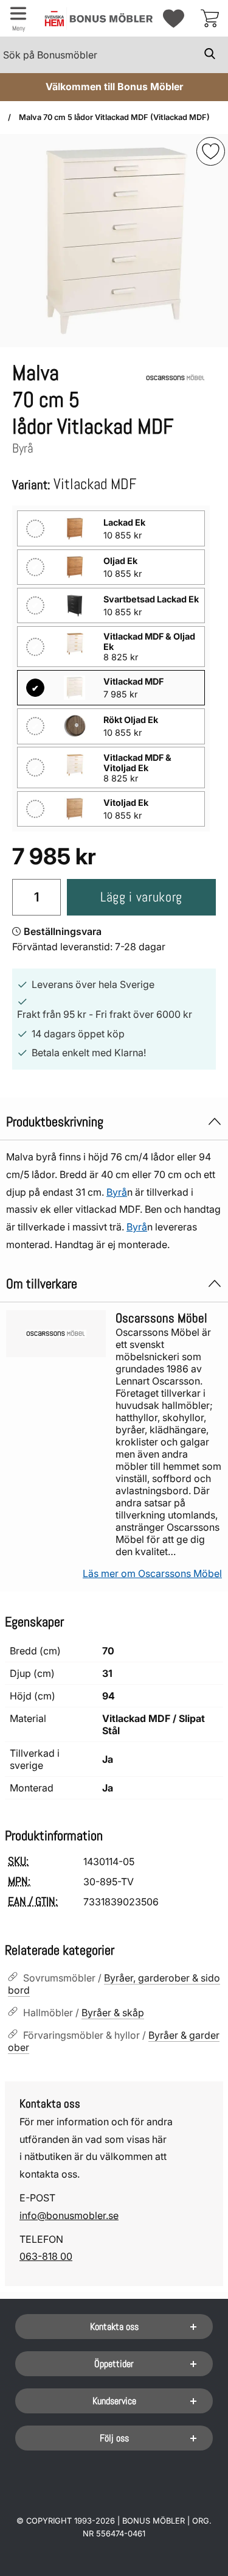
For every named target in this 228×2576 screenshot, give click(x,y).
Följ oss (114, 2438)
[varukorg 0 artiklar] (210, 18)
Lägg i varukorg (141, 897)
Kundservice (114, 2401)
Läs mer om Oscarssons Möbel (152, 1573)
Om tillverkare (42, 1284)
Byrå (117, 1192)
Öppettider (114, 2364)
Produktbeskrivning (55, 1122)
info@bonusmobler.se (69, 2215)
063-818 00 (46, 2256)
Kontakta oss (114, 2327)
